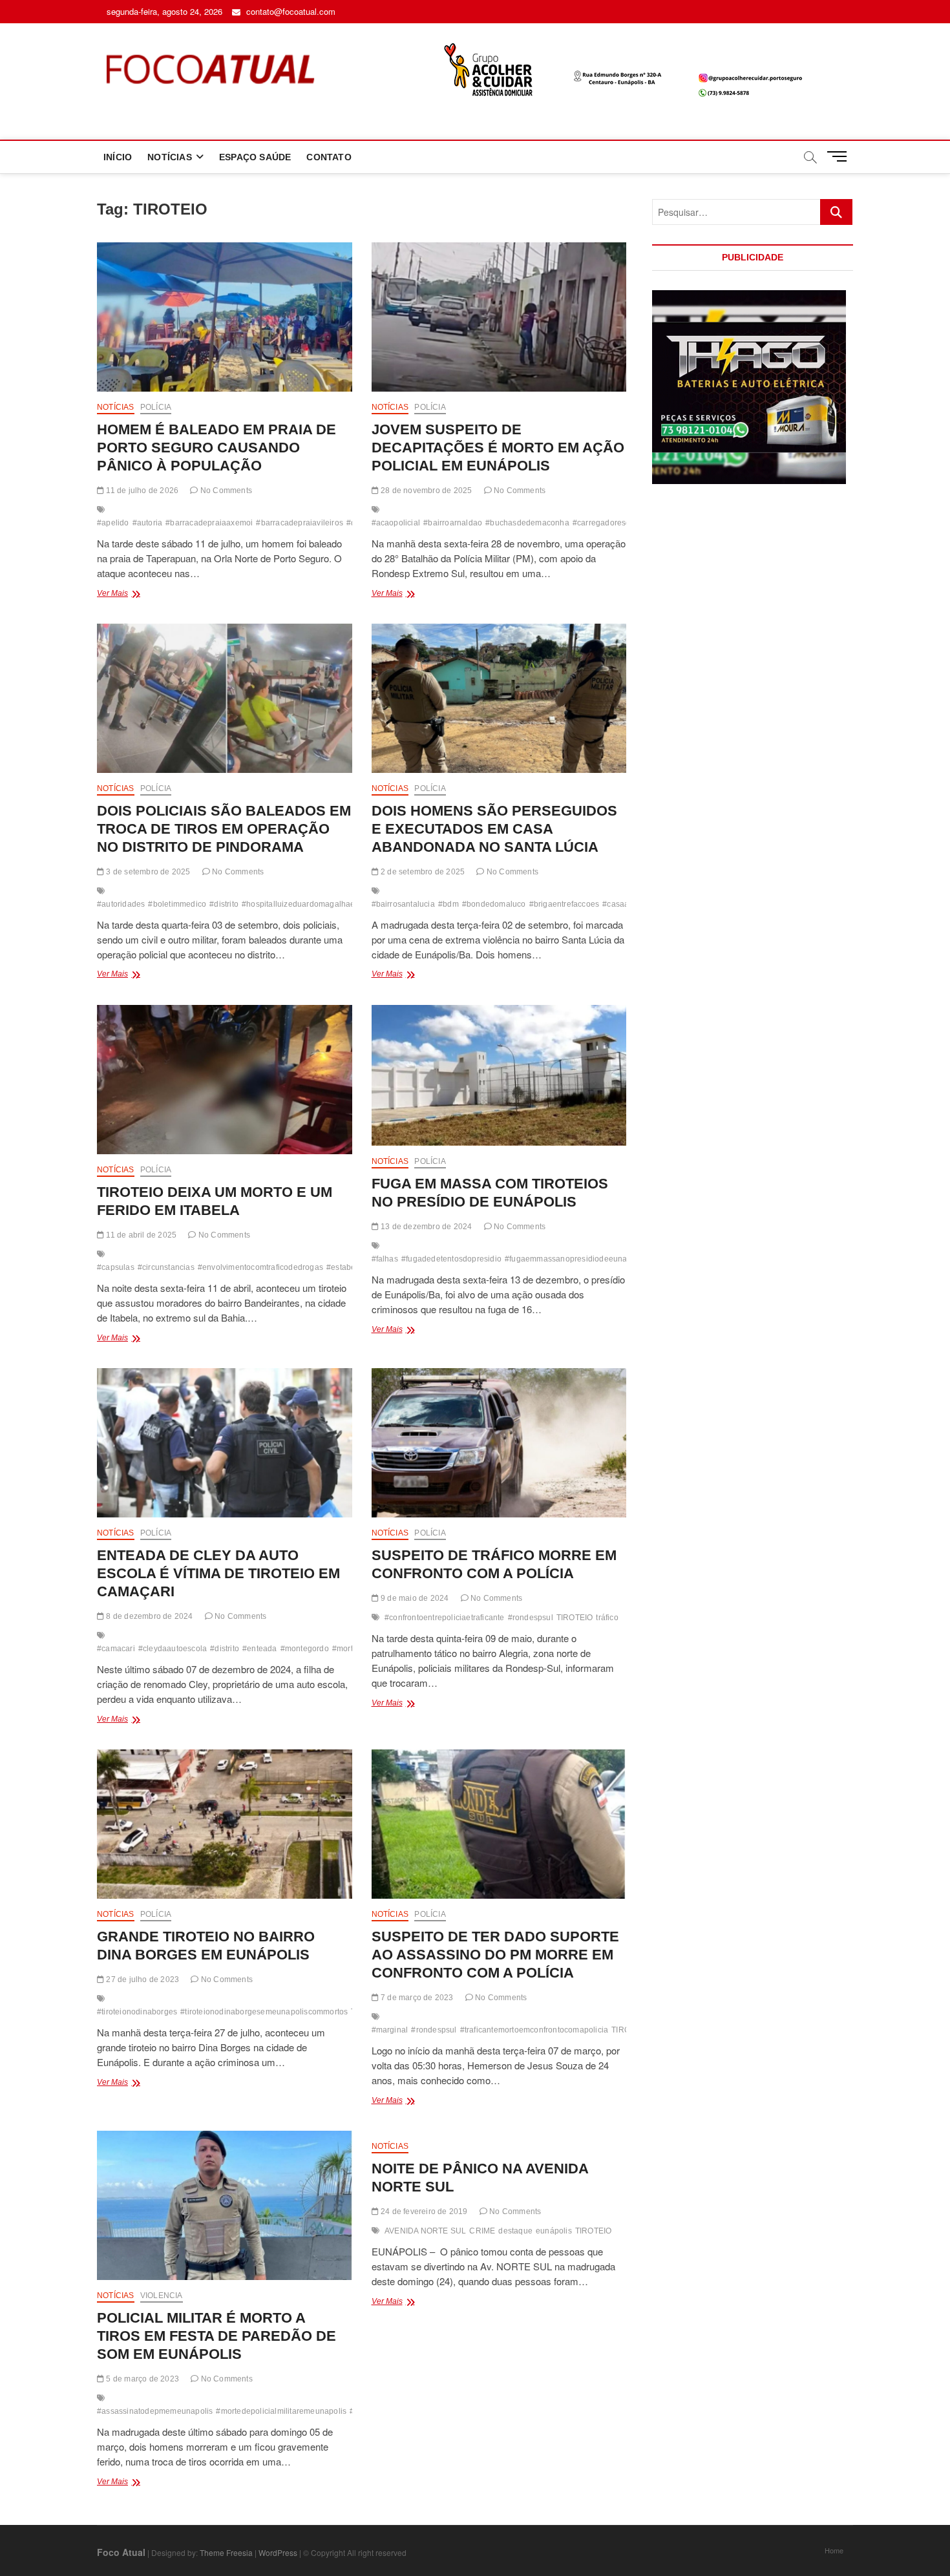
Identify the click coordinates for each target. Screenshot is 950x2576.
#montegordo (305, 1649)
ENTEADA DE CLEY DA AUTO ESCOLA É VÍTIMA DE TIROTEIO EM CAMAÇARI (218, 1573)
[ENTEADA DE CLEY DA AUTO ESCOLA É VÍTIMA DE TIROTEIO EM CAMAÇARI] (225, 1443)
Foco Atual (121, 2552)
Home (834, 2550)
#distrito (224, 904)
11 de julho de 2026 (141, 491)
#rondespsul (531, 1618)
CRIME (482, 2231)
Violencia (162, 2296)
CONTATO (329, 157)
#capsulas (116, 1267)
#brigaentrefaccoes (565, 904)
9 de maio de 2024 (414, 1598)
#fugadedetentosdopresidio (451, 1259)
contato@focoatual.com (290, 11)
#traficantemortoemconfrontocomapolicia (534, 2030)
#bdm (449, 904)
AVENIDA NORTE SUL (425, 2231)
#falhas (385, 1259)
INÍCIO (118, 157)
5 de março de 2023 (142, 2379)
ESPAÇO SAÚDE (255, 157)
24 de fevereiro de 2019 (423, 2212)
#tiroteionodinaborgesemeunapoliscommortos (264, 2012)
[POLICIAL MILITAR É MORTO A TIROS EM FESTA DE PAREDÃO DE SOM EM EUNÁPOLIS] (225, 2205)
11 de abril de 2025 (140, 1235)
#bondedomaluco (494, 904)
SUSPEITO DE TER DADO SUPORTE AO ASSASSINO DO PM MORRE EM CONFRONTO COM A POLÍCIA (495, 1955)
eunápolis (554, 2231)
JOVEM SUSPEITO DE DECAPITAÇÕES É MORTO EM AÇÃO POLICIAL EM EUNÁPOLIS (498, 448)
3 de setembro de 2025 (147, 872)
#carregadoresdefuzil (611, 523)
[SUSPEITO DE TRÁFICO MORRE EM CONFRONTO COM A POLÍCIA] (499, 1443)
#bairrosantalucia (403, 904)
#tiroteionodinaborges (137, 2012)
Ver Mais (136, 595)
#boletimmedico (177, 904)
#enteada (260, 1649)
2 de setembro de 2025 (422, 872)
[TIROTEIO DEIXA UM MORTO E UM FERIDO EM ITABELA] (225, 1080)
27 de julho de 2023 (142, 1980)
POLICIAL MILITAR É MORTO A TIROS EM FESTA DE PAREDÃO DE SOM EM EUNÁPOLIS (216, 2336)
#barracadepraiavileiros (300, 523)
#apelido (113, 523)
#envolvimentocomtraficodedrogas (260, 1267)
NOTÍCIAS (170, 157)
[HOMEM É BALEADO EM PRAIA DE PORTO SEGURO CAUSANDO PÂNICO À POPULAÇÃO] (225, 317)
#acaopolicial (396, 523)
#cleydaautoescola (173, 1649)
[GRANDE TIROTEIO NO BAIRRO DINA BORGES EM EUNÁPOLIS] (225, 1824)
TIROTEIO (575, 1618)
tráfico (607, 1618)
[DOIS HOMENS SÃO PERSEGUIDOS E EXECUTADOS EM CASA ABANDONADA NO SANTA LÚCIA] (499, 698)
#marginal (390, 2030)
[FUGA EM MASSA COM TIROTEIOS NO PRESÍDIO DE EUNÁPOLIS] (499, 1075)
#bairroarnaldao (453, 523)
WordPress (278, 2552)
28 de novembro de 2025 (426, 491)
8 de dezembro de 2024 (148, 1616)
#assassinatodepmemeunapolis (155, 2411)
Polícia (156, 407)
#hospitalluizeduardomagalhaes (301, 904)
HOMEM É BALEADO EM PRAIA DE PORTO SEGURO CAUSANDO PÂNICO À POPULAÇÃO (216, 448)
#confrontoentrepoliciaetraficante (445, 1618)
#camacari (116, 1649)
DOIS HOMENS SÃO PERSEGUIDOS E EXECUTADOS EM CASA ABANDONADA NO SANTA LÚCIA (494, 829)
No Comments (225, 491)
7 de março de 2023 (416, 1998)
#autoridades (121, 904)
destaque (515, 2231)
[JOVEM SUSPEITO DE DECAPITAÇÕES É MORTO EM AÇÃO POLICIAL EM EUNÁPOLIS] (499, 317)
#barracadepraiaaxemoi (209, 523)
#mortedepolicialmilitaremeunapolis (281, 2411)
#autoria (148, 523)
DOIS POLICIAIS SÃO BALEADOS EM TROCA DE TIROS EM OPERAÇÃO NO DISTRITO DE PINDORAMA (224, 829)
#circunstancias (166, 1267)
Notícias (116, 407)
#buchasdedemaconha (527, 523)
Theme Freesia (226, 2552)
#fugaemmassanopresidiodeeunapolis (575, 1259)
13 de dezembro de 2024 (426, 1227)
